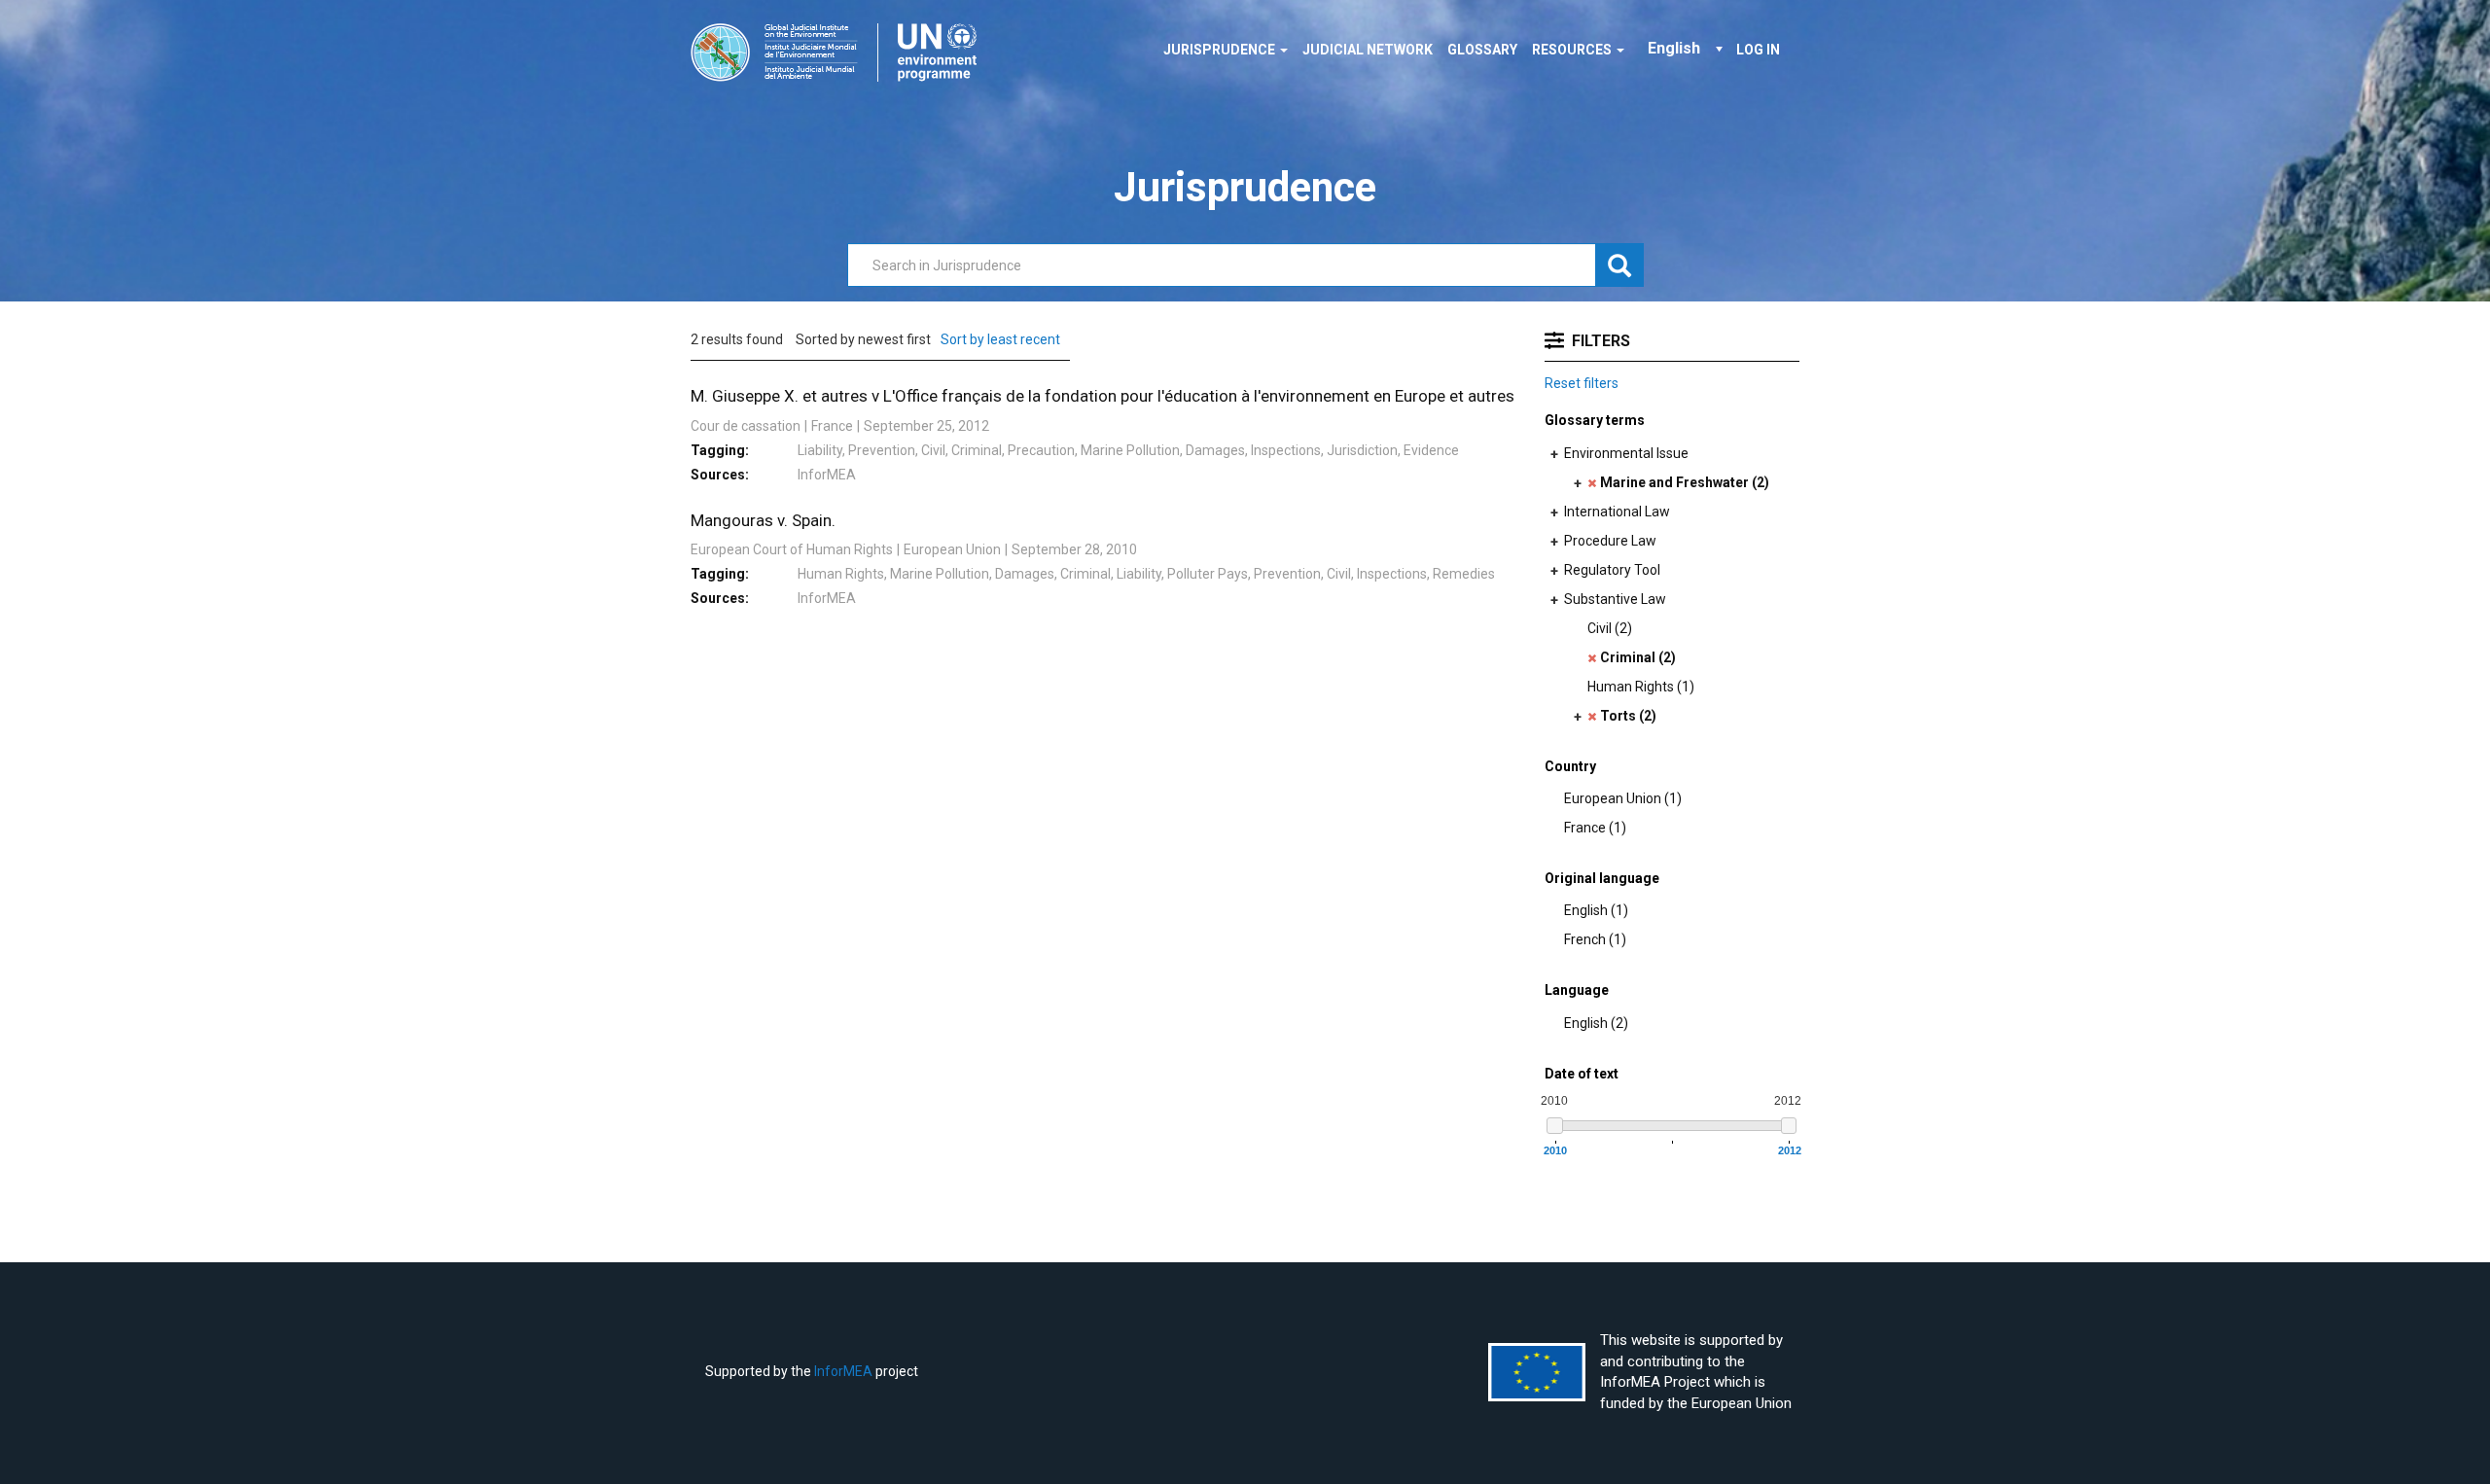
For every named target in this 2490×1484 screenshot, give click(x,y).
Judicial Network (1368, 50)
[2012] (1789, 1126)
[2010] (1555, 1126)
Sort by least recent (1000, 339)
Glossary (1482, 50)
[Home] (841, 53)
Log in (1758, 50)
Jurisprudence (1221, 50)
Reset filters (1582, 383)
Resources (1573, 50)
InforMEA (843, 1371)
